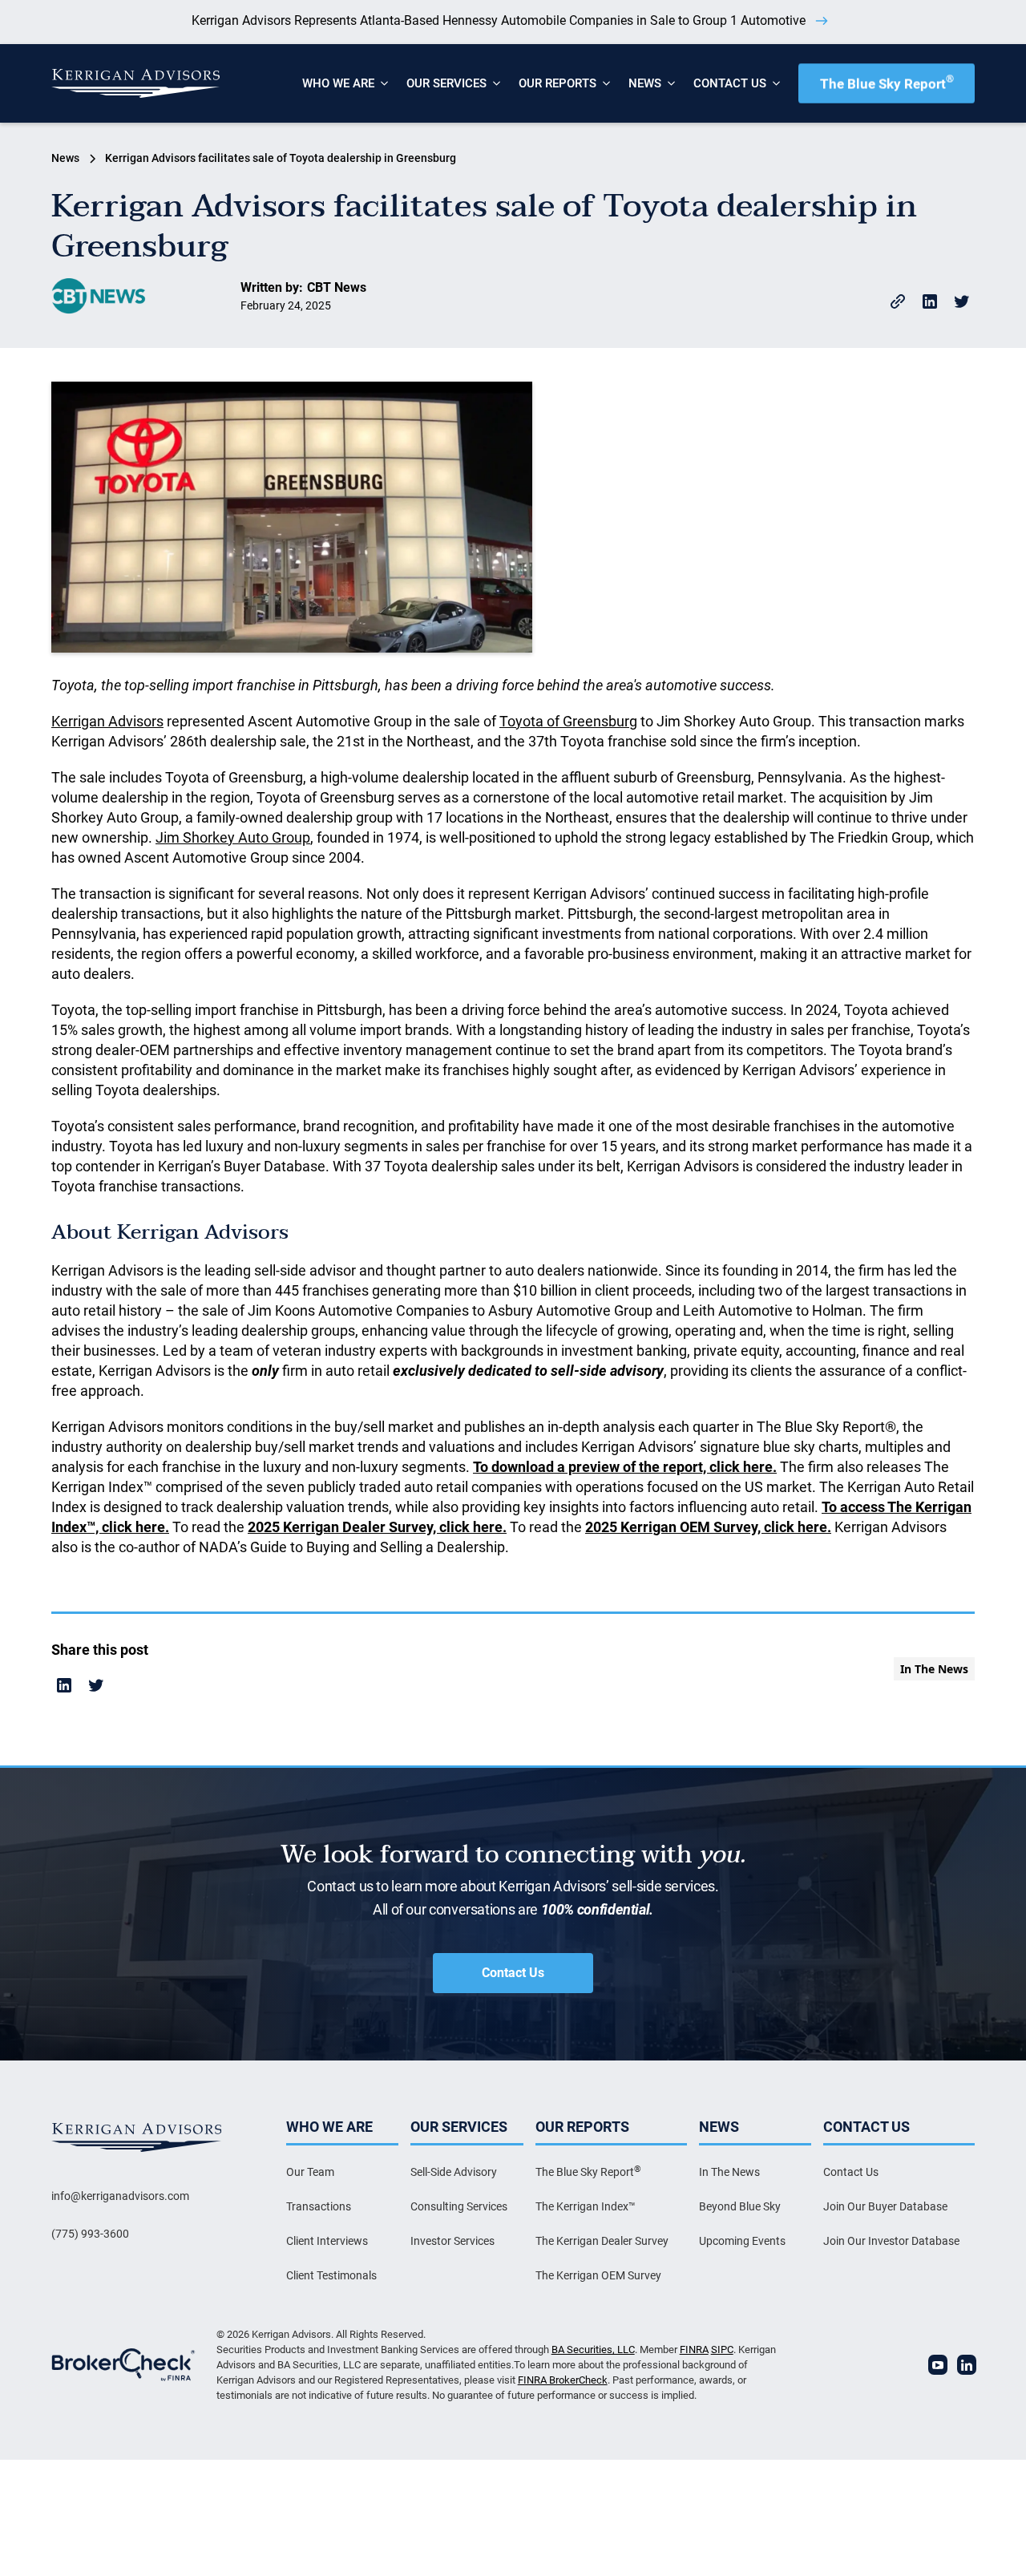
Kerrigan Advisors (107, 721)
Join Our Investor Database (891, 2241)
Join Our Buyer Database (885, 2206)
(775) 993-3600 (90, 2234)
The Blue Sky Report (887, 82)
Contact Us (513, 1973)
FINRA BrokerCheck (563, 2380)
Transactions (319, 2206)
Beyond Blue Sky (740, 2206)
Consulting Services (459, 2206)
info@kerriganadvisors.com (120, 2196)
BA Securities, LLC (593, 2350)
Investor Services (452, 2241)
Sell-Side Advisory (454, 2172)
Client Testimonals (331, 2275)
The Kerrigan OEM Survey (598, 2275)
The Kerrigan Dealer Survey (602, 2241)
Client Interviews (327, 2241)
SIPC (722, 2350)
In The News (729, 2172)
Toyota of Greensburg (568, 721)
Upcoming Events (742, 2241)
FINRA (694, 2350)
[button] (338, 83)
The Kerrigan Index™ (586, 2206)
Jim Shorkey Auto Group (233, 837)
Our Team (310, 2172)
